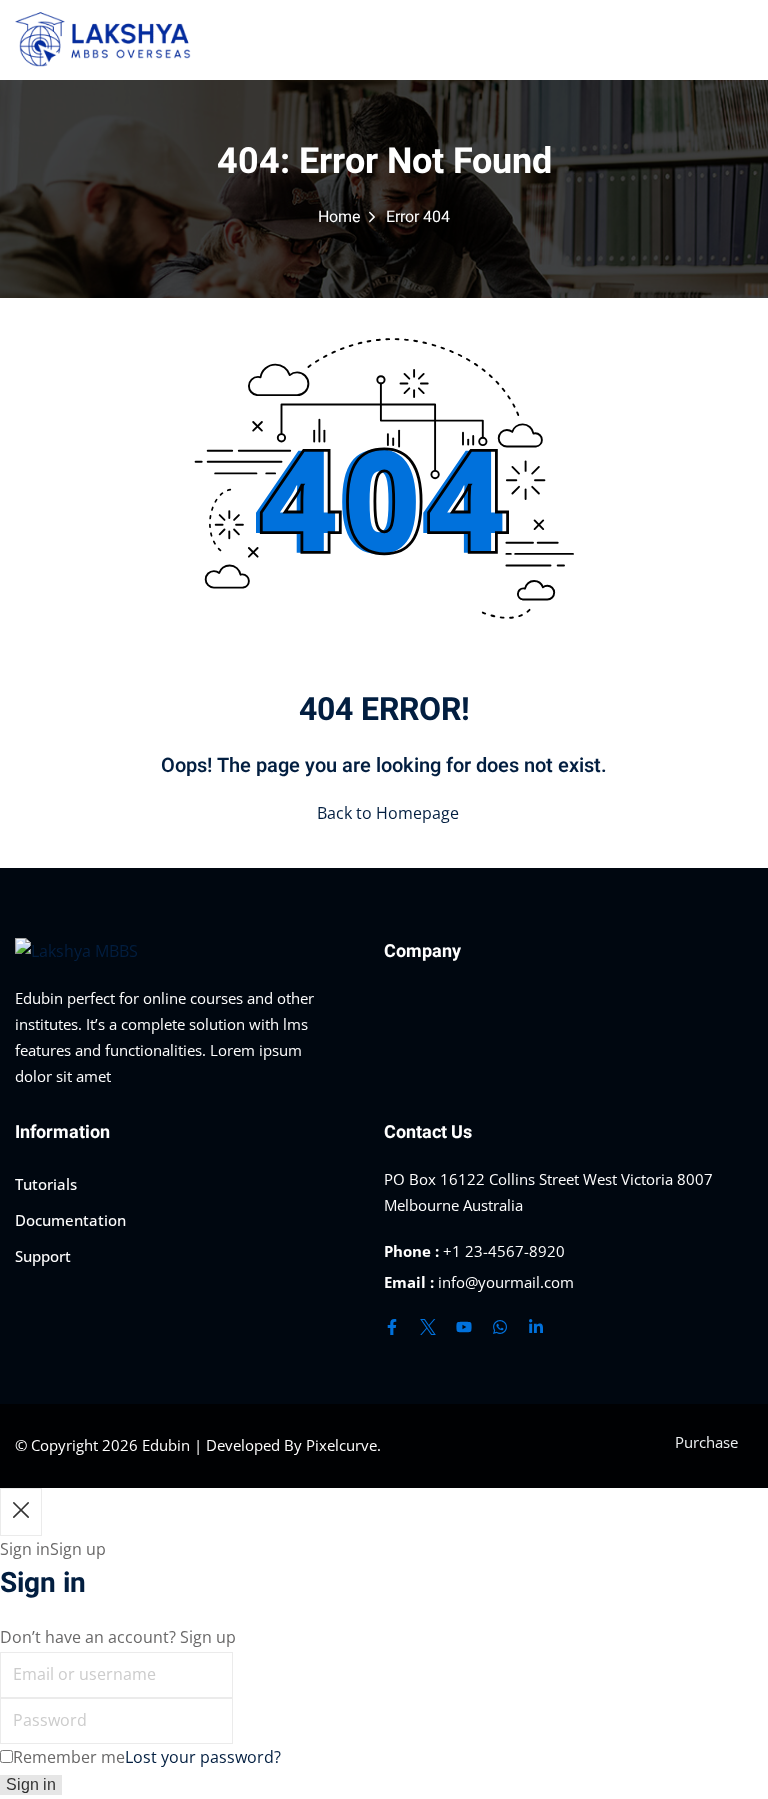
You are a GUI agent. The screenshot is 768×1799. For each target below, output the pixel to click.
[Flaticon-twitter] (428, 1327)
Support (43, 1256)
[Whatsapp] (500, 1327)
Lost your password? (203, 1757)
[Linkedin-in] (536, 1327)
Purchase (706, 1442)
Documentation (70, 1220)
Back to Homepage (388, 813)
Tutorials (46, 1184)
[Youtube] (464, 1327)
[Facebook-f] (392, 1327)
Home (339, 217)
